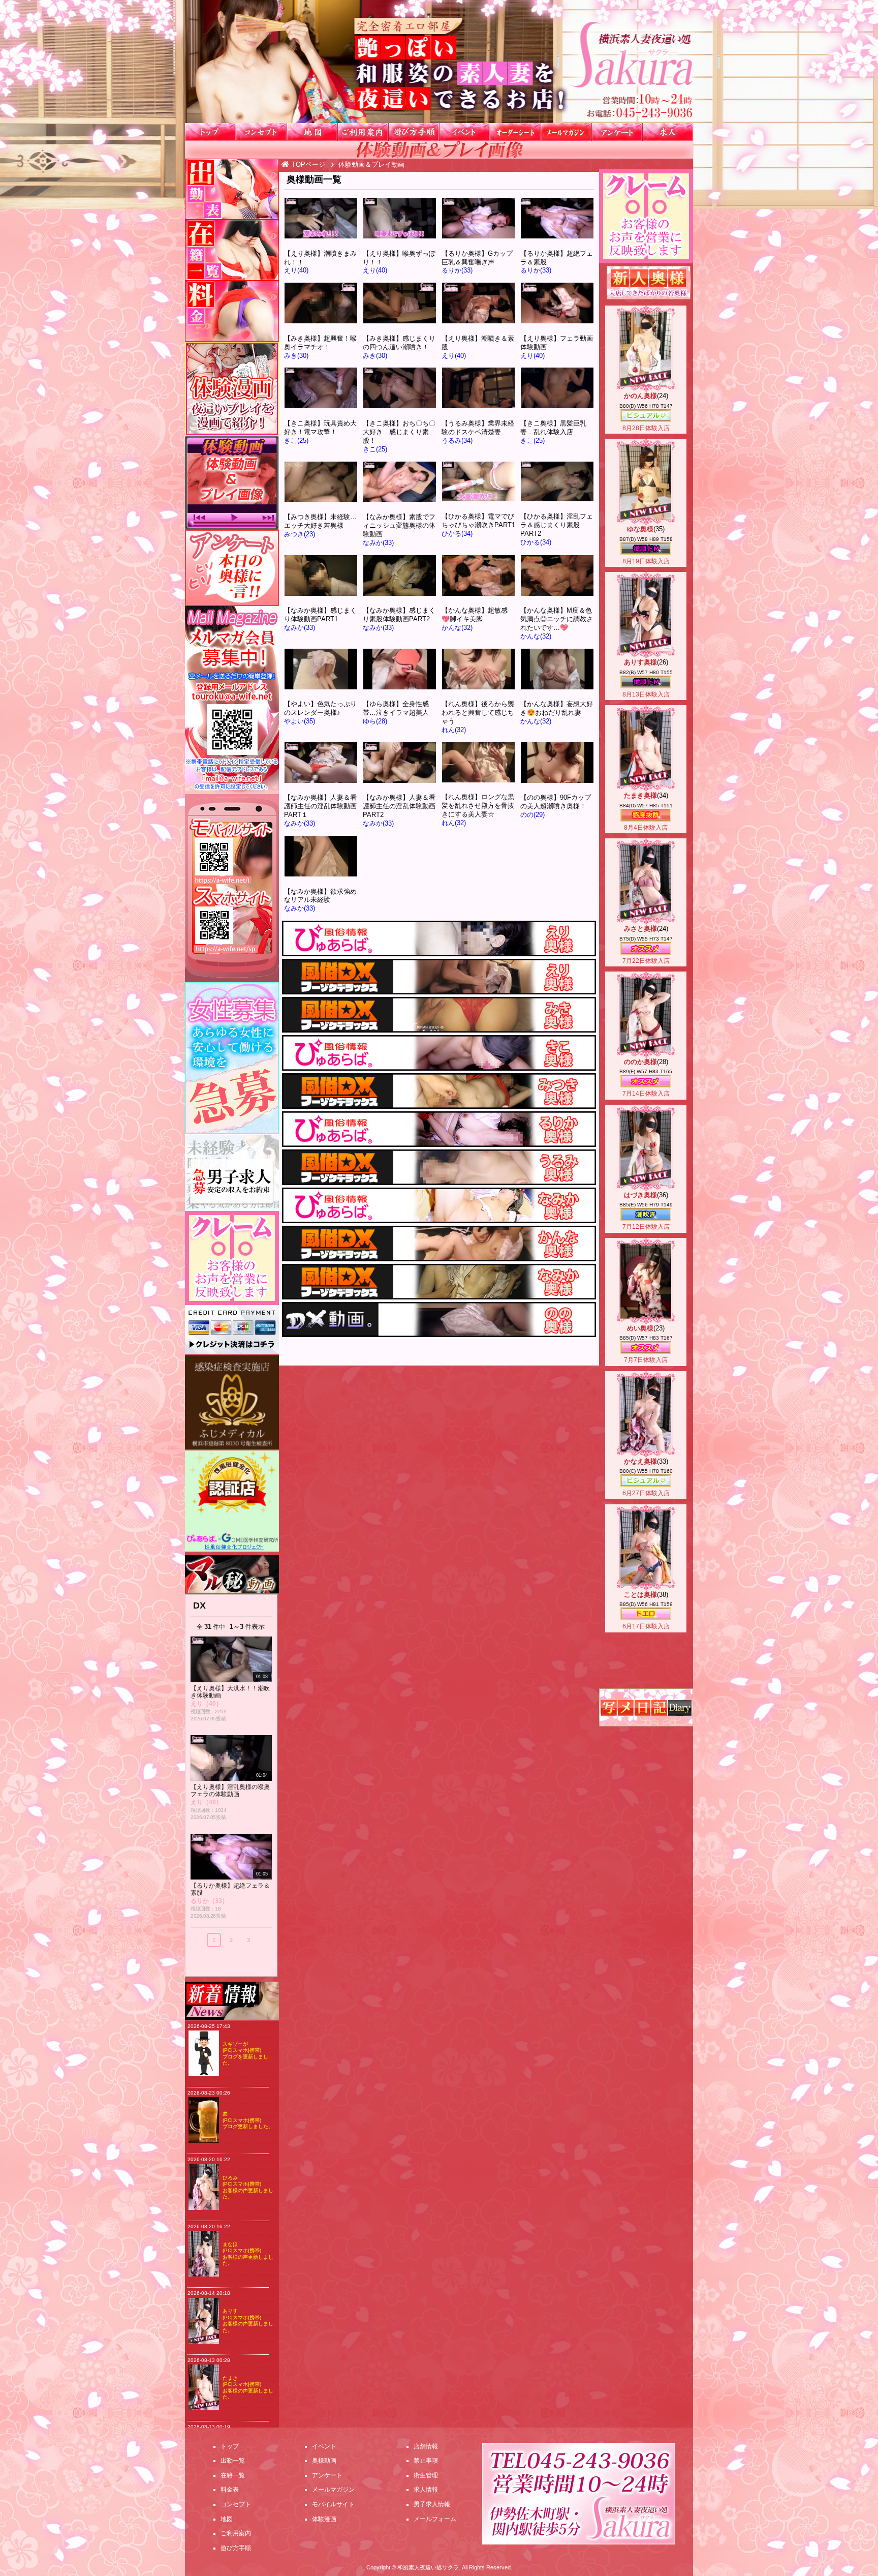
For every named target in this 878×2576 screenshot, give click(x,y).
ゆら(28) (375, 721)
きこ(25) (296, 441)
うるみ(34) (457, 441)
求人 (668, 132)
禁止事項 (426, 2461)
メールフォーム (435, 2519)
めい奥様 (640, 1328)
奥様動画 (324, 2461)
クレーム (646, 216)
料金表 (230, 2490)
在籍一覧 (232, 250)
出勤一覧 (232, 189)
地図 (312, 132)
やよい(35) (300, 721)
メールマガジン (566, 132)
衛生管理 (426, 2475)
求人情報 (426, 2490)
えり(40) (296, 270)
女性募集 (232, 1058)
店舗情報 (426, 2446)
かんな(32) (457, 628)
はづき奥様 (640, 1195)
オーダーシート (515, 132)
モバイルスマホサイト (232, 888)
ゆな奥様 (640, 529)
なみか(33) (378, 543)
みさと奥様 (640, 929)
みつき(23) (300, 534)
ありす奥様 (640, 662)
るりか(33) (457, 270)
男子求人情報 (432, 2504)
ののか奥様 (640, 1062)
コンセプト (261, 132)
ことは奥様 (640, 1595)
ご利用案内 (363, 132)
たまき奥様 (640, 795)
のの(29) (532, 815)
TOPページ (308, 164)
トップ (210, 132)
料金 (232, 311)
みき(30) (296, 356)
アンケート (617, 132)
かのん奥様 (640, 396)
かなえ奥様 (640, 1461)
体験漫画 (324, 2519)
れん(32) (454, 730)
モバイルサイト (333, 2504)
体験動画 (232, 483)
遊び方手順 (414, 132)
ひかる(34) (457, 534)
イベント (464, 132)
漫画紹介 (232, 389)
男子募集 (232, 1173)
